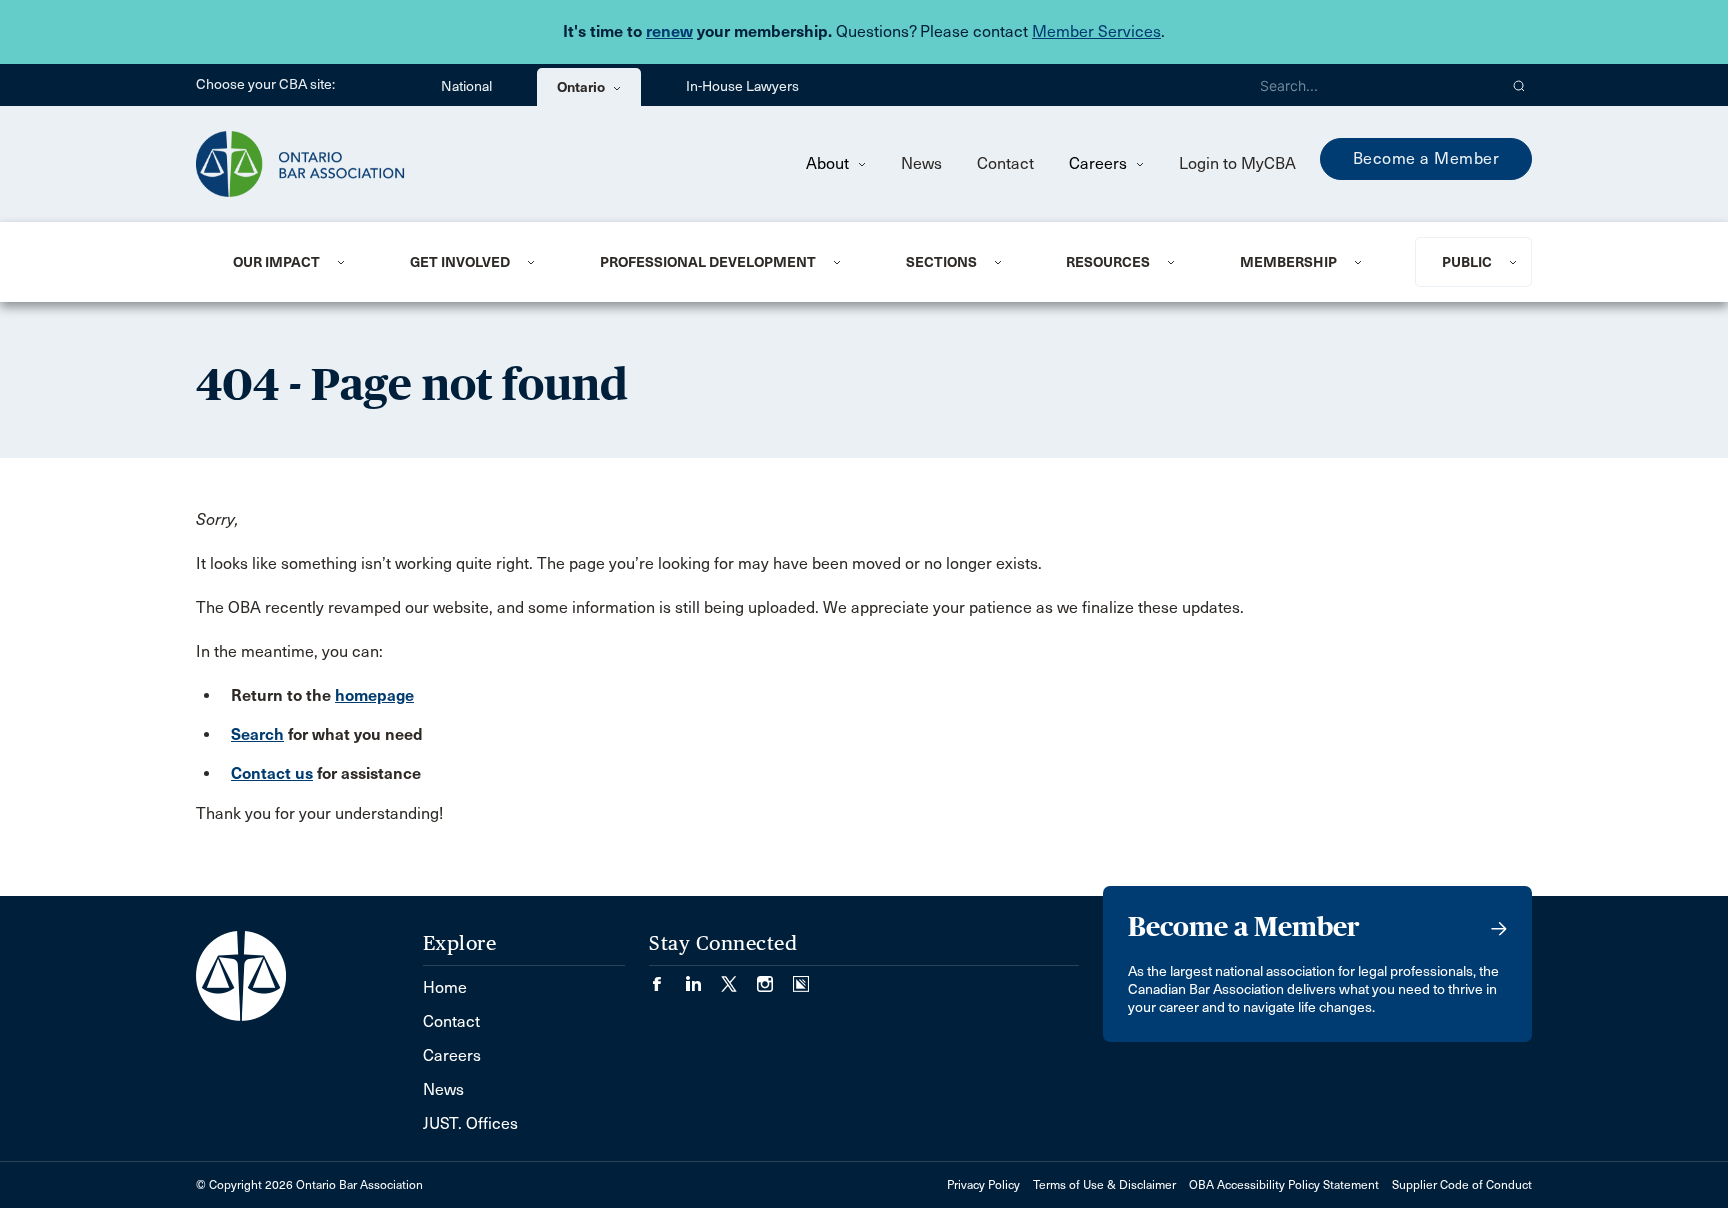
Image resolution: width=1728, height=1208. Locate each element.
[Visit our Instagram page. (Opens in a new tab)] (775, 977)
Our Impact (276, 262)
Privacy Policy (983, 1185)
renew (669, 31)
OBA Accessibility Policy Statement (1284, 1185)
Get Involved (460, 262)
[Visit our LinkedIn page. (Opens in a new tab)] (703, 977)
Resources (1108, 262)
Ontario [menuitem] (582, 87)
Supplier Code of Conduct (1462, 1185)
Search (257, 734)
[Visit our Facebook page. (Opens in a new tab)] (667, 977)
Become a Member (1426, 158)
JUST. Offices (470, 1123)
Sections (941, 262)
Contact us (272, 773)
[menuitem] (297, 262)
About (829, 163)
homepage (374, 695)
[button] (1519, 85)
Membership (1288, 262)
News (921, 163)
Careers (1100, 163)
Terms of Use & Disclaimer (1104, 1185)
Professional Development (708, 262)
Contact (1005, 163)
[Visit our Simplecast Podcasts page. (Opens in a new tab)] (801, 977)
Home (445, 987)
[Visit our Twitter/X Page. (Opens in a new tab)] (739, 977)
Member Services (1096, 31)
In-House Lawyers (742, 86)
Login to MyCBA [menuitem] (1237, 163)
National (466, 86)
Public (1467, 262)
